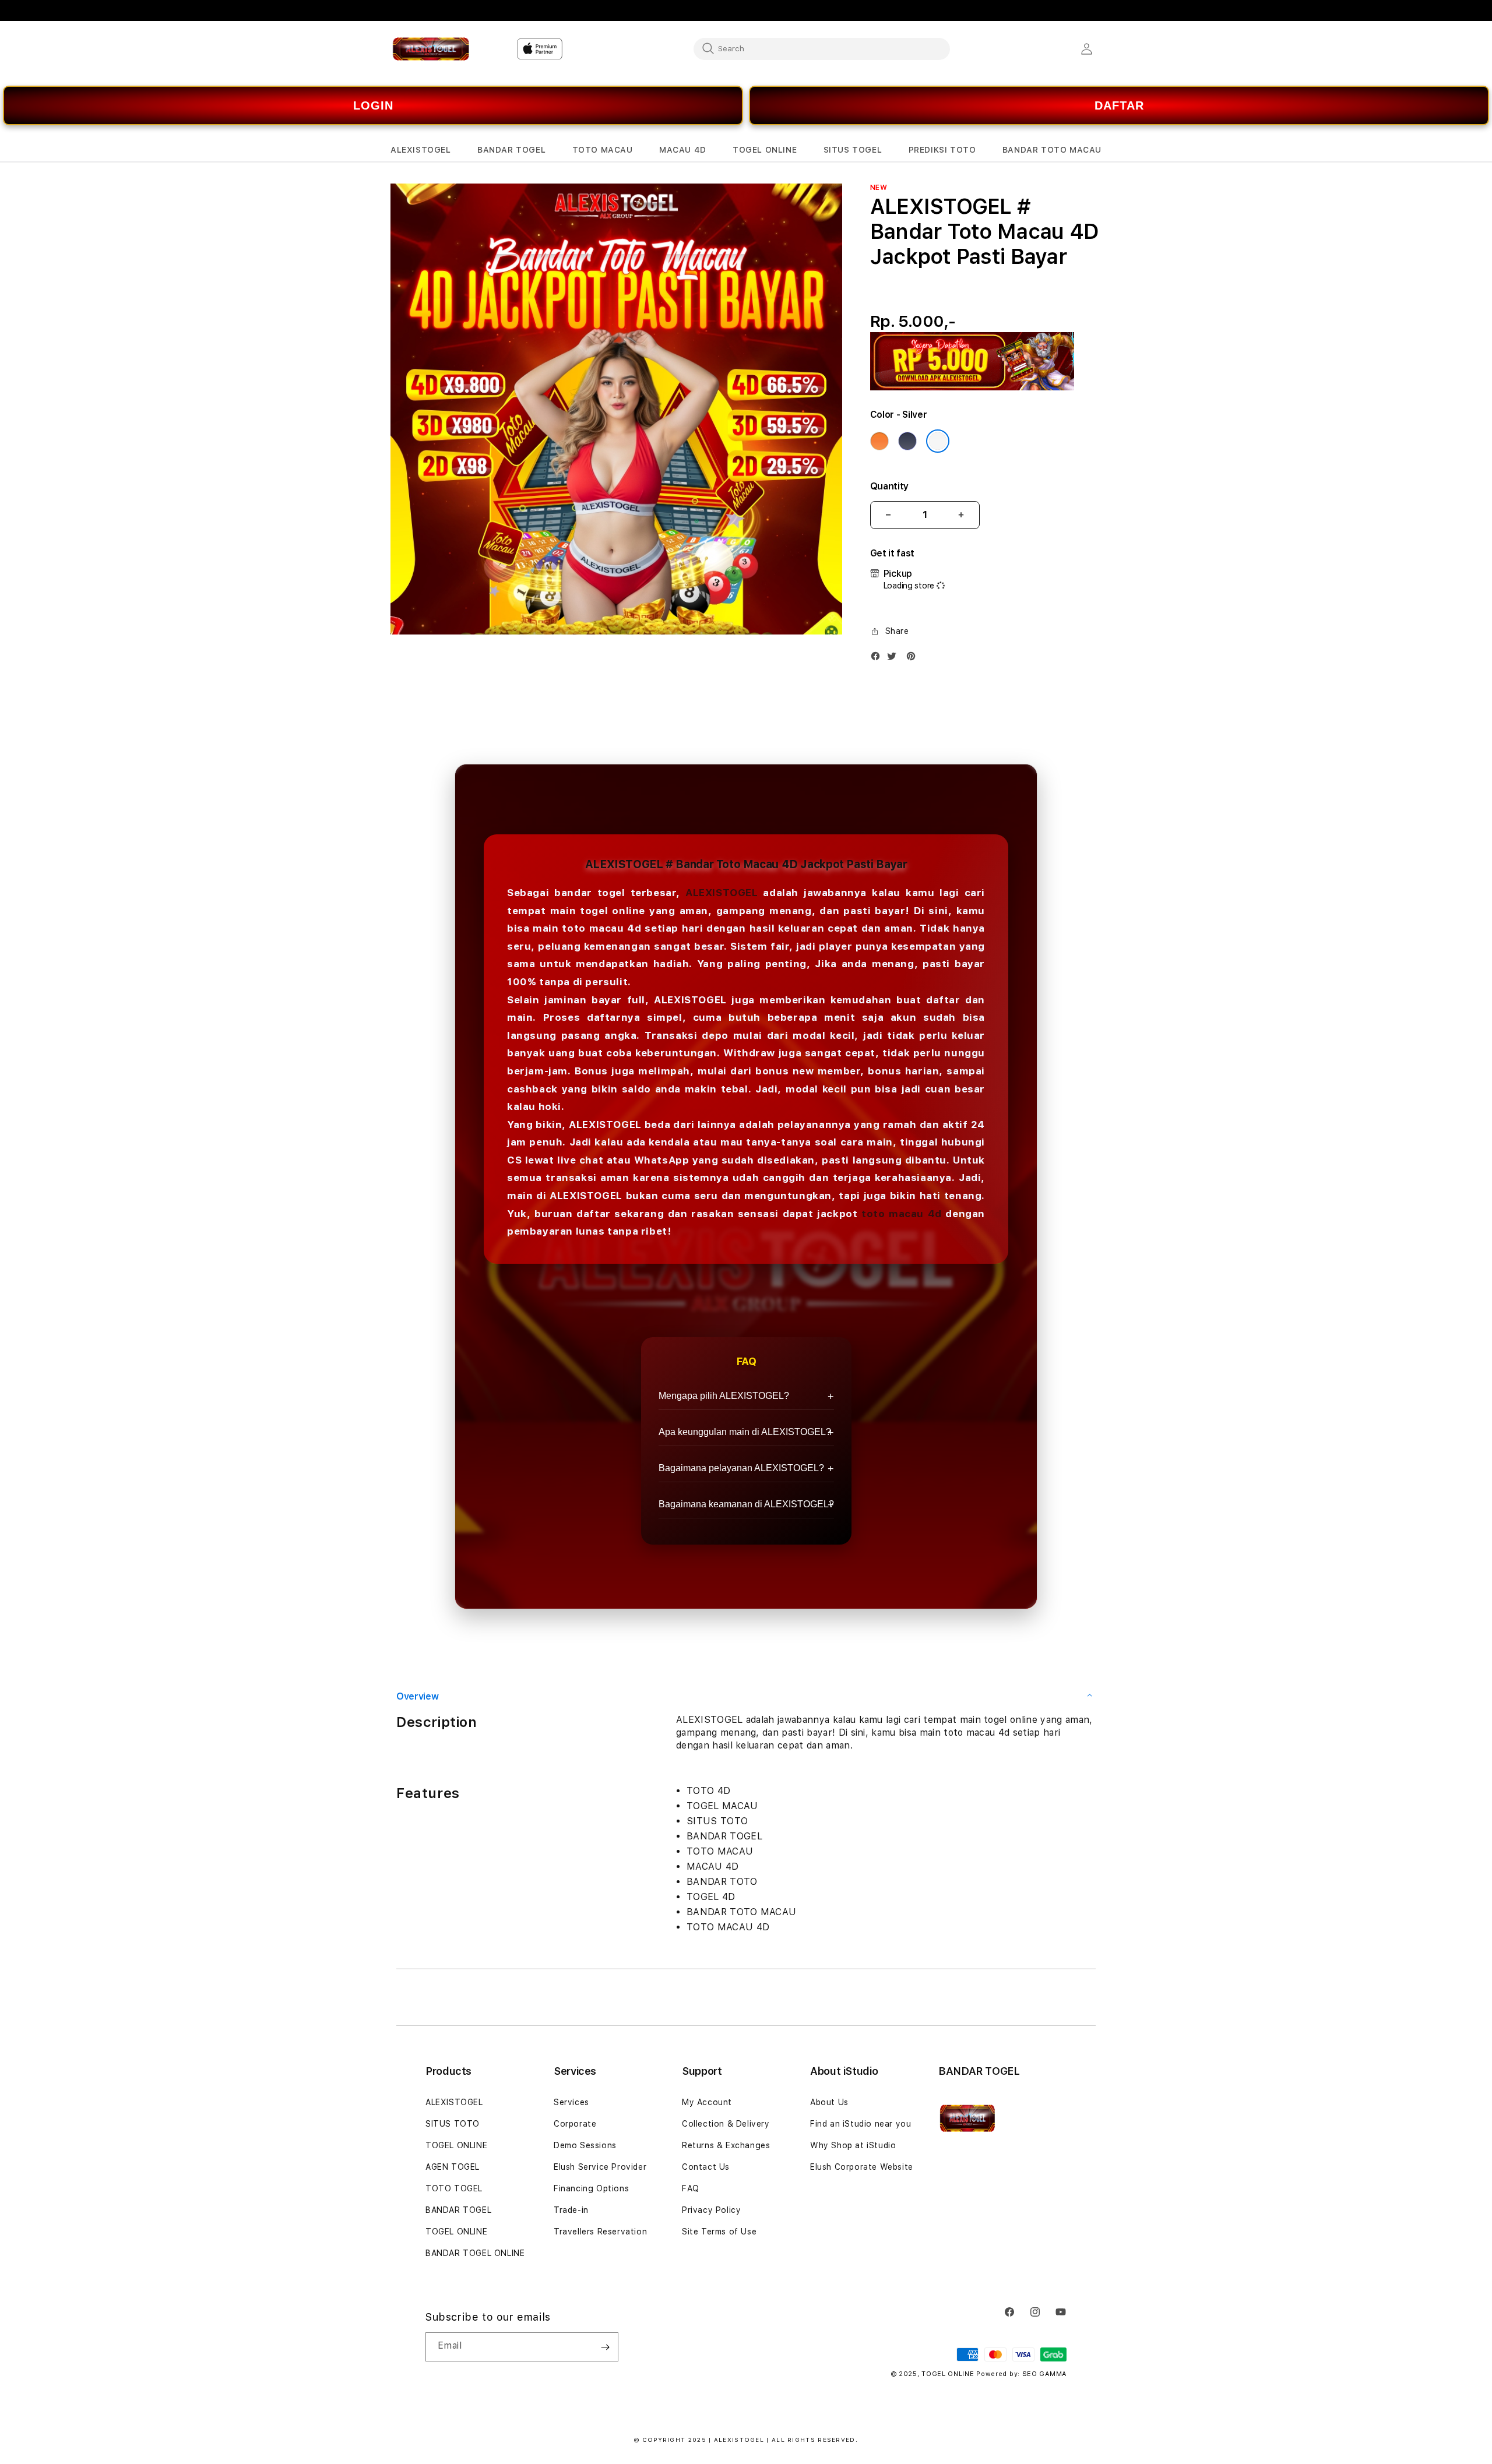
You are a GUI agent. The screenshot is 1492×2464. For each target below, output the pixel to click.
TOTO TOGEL (454, 2188)
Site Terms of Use (719, 2232)
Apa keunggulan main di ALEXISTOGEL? (745, 1432)
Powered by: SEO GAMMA (1021, 2374)
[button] (421, 150)
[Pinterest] (914, 659)
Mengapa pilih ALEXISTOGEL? (724, 1396)
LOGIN (373, 105)
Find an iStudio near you (861, 2124)
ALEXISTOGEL (722, 893)
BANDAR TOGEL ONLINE (475, 2253)
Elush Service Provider (600, 2167)
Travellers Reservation (600, 2232)
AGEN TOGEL (453, 2167)
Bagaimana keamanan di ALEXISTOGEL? (746, 1504)
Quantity (889, 486)
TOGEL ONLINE (456, 2145)
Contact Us (706, 2167)
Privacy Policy (711, 2210)
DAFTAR (1119, 105)
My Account (707, 2102)
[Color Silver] (938, 441)
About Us (829, 2102)
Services (571, 2102)
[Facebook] (878, 659)
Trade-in (571, 2210)
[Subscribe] (605, 2347)
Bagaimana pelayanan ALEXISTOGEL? (741, 1468)
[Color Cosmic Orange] (879, 441)
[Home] (431, 49)
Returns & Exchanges (726, 2145)
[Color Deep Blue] (907, 441)
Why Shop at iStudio (853, 2145)
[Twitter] (895, 659)
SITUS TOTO (453, 2124)
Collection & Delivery (726, 2124)
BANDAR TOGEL (458, 2210)
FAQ (691, 2188)
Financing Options (591, 2188)
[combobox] (822, 48)
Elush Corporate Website (862, 2167)
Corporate (575, 2124)
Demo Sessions (585, 2145)
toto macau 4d (902, 1214)
